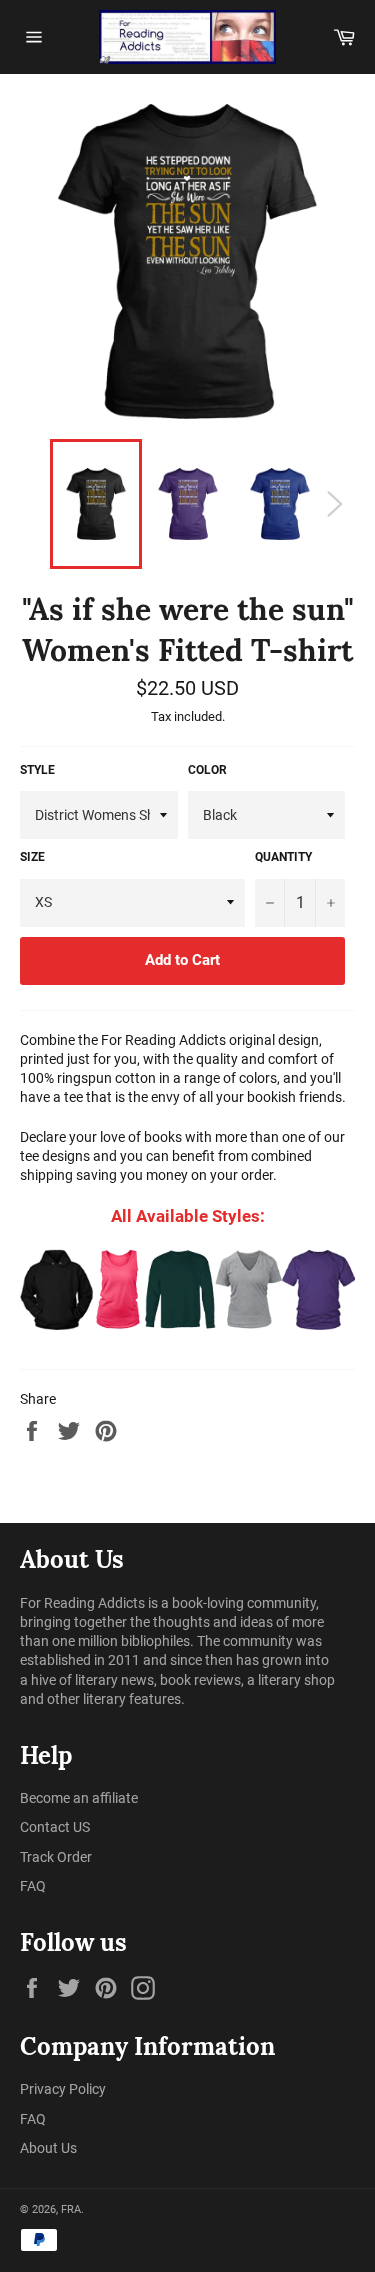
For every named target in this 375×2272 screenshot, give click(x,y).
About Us (48, 2148)
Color (207, 770)
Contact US (55, 1827)
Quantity (283, 857)
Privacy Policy (63, 2089)
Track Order (56, 1857)
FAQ (33, 1886)
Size (32, 857)
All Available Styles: (188, 1216)
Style (37, 770)
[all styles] (187, 1289)
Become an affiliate (79, 1798)
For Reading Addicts (82, 1603)
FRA (71, 2209)
